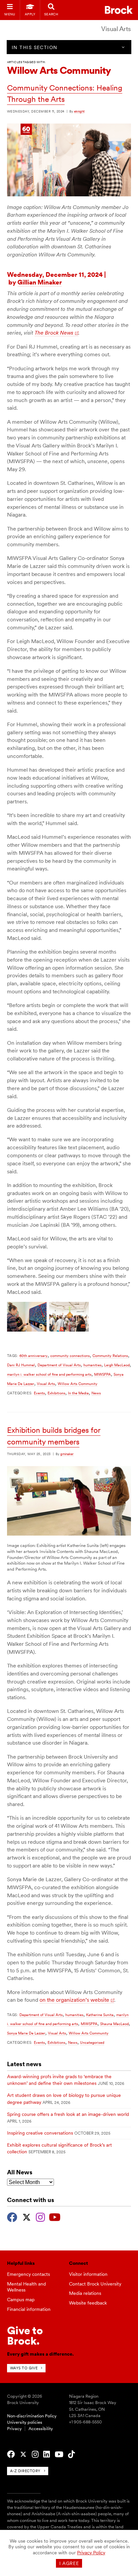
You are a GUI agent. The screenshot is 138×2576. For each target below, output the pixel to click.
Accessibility (41, 2429)
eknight (79, 111)
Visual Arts (116, 29)
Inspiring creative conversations (40, 2133)
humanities (92, 1365)
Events (39, 1393)
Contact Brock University (95, 2284)
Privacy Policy (91, 2553)
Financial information (29, 2309)
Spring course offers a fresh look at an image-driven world (68, 2114)
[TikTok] (71, 2454)
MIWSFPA (102, 1374)
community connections (70, 1356)
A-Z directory (25, 2471)
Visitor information (88, 2274)
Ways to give (24, 2368)
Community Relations (110, 1356)
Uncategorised (92, 2042)
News (96, 1393)
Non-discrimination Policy (32, 2416)
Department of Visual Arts (59, 1365)
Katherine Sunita (100, 2015)
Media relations (85, 2293)
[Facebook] (12, 2216)
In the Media (78, 1393)
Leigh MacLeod (117, 1365)
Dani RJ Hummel (21, 1365)
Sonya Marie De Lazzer (26, 2033)
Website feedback (88, 2303)
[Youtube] (55, 2216)
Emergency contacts (28, 2274)
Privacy (14, 2429)
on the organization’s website (74, 2000)
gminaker (67, 1454)
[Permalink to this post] (69, 195)
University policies (25, 2422)
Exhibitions (56, 1393)
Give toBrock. (25, 2335)
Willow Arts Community (78, 1384)
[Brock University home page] (119, 10)
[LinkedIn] (47, 2454)
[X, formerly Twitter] (27, 2216)
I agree (69, 2563)
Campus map (21, 2300)
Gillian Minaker (40, 282)
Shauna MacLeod (114, 2024)
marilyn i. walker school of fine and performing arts (49, 1374)
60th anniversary (33, 1356)
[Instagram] (40, 2216)
